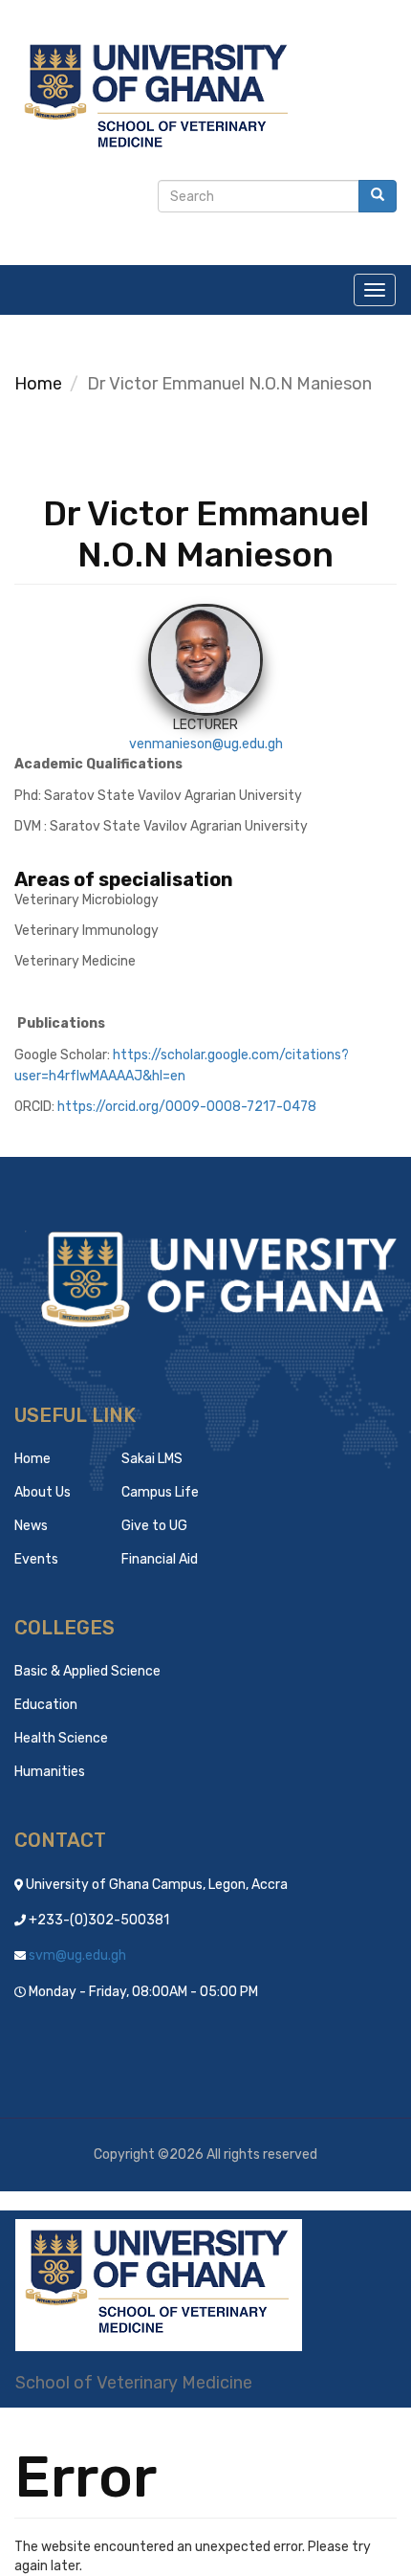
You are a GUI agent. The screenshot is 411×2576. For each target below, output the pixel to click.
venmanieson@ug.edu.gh (206, 744)
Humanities (50, 1772)
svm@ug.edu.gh (77, 1955)
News (31, 1526)
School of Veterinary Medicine (134, 2383)
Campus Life (160, 1492)
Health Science (61, 1738)
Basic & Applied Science (87, 1671)
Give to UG (154, 1526)
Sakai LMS (152, 1459)
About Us (43, 1492)
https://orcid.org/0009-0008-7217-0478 (187, 1107)
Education (46, 1705)
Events (36, 1559)
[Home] (159, 2285)
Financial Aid (160, 1559)
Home (38, 384)
